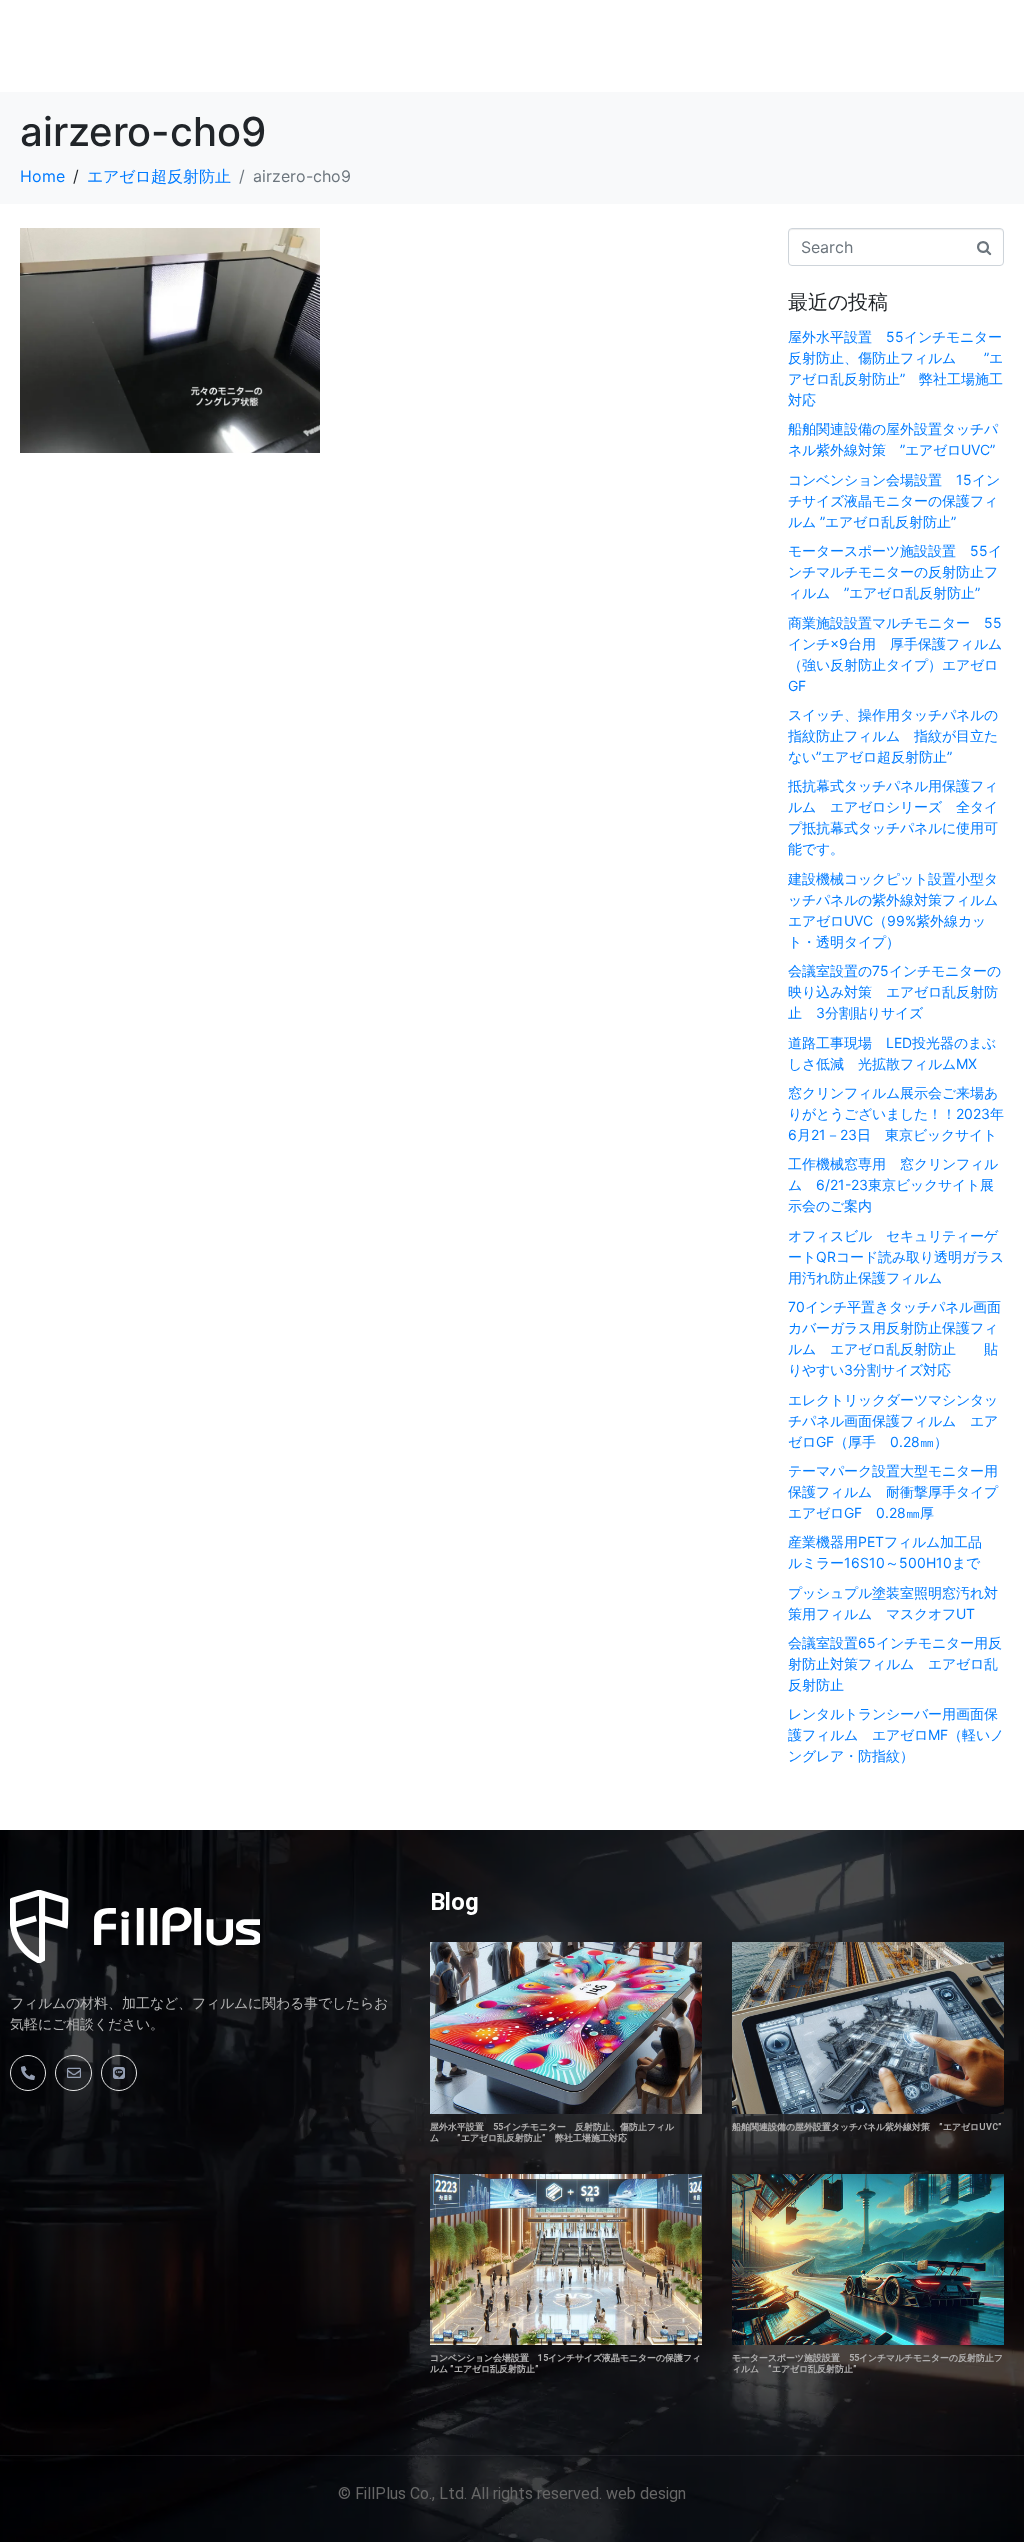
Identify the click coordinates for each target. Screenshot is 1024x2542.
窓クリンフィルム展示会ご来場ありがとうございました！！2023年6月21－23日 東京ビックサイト (896, 1113)
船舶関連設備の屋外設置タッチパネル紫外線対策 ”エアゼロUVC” (867, 2127)
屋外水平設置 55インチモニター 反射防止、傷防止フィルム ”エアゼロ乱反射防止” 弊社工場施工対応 (552, 2132)
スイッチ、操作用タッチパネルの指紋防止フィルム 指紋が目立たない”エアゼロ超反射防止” (893, 735)
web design (646, 2493)
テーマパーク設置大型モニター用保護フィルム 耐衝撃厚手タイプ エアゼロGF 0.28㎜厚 (900, 1491)
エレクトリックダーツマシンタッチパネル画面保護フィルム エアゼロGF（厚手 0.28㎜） (893, 1420)
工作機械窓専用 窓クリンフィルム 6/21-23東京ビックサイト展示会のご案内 (893, 1184)
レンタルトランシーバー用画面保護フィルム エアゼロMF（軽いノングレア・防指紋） (896, 1734)
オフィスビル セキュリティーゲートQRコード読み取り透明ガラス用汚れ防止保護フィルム (896, 1256)
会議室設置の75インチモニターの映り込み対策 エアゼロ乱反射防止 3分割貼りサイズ (894, 991)
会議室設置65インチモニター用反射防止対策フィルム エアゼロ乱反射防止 (895, 1663)
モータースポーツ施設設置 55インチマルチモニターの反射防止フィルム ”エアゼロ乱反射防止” (895, 571)
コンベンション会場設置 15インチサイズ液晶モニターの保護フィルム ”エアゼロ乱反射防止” (894, 500)
